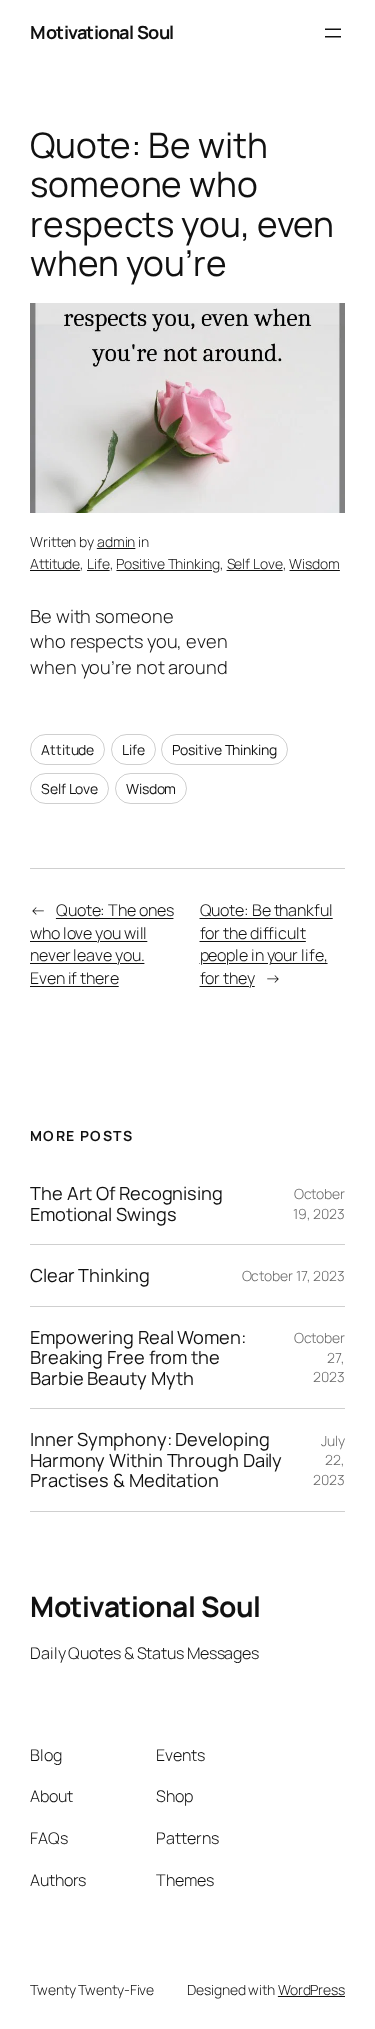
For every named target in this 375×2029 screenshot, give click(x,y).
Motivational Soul (102, 32)
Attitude (55, 563)
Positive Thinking (167, 563)
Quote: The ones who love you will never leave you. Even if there (101, 944)
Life (98, 563)
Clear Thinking (90, 1275)
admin (116, 541)
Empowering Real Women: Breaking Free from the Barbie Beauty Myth (138, 1357)
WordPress (311, 1989)
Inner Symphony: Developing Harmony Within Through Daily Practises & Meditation (156, 1459)
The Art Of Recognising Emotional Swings (126, 1203)
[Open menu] (333, 33)
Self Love (255, 563)
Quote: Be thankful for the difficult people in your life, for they (266, 944)
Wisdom (314, 563)
